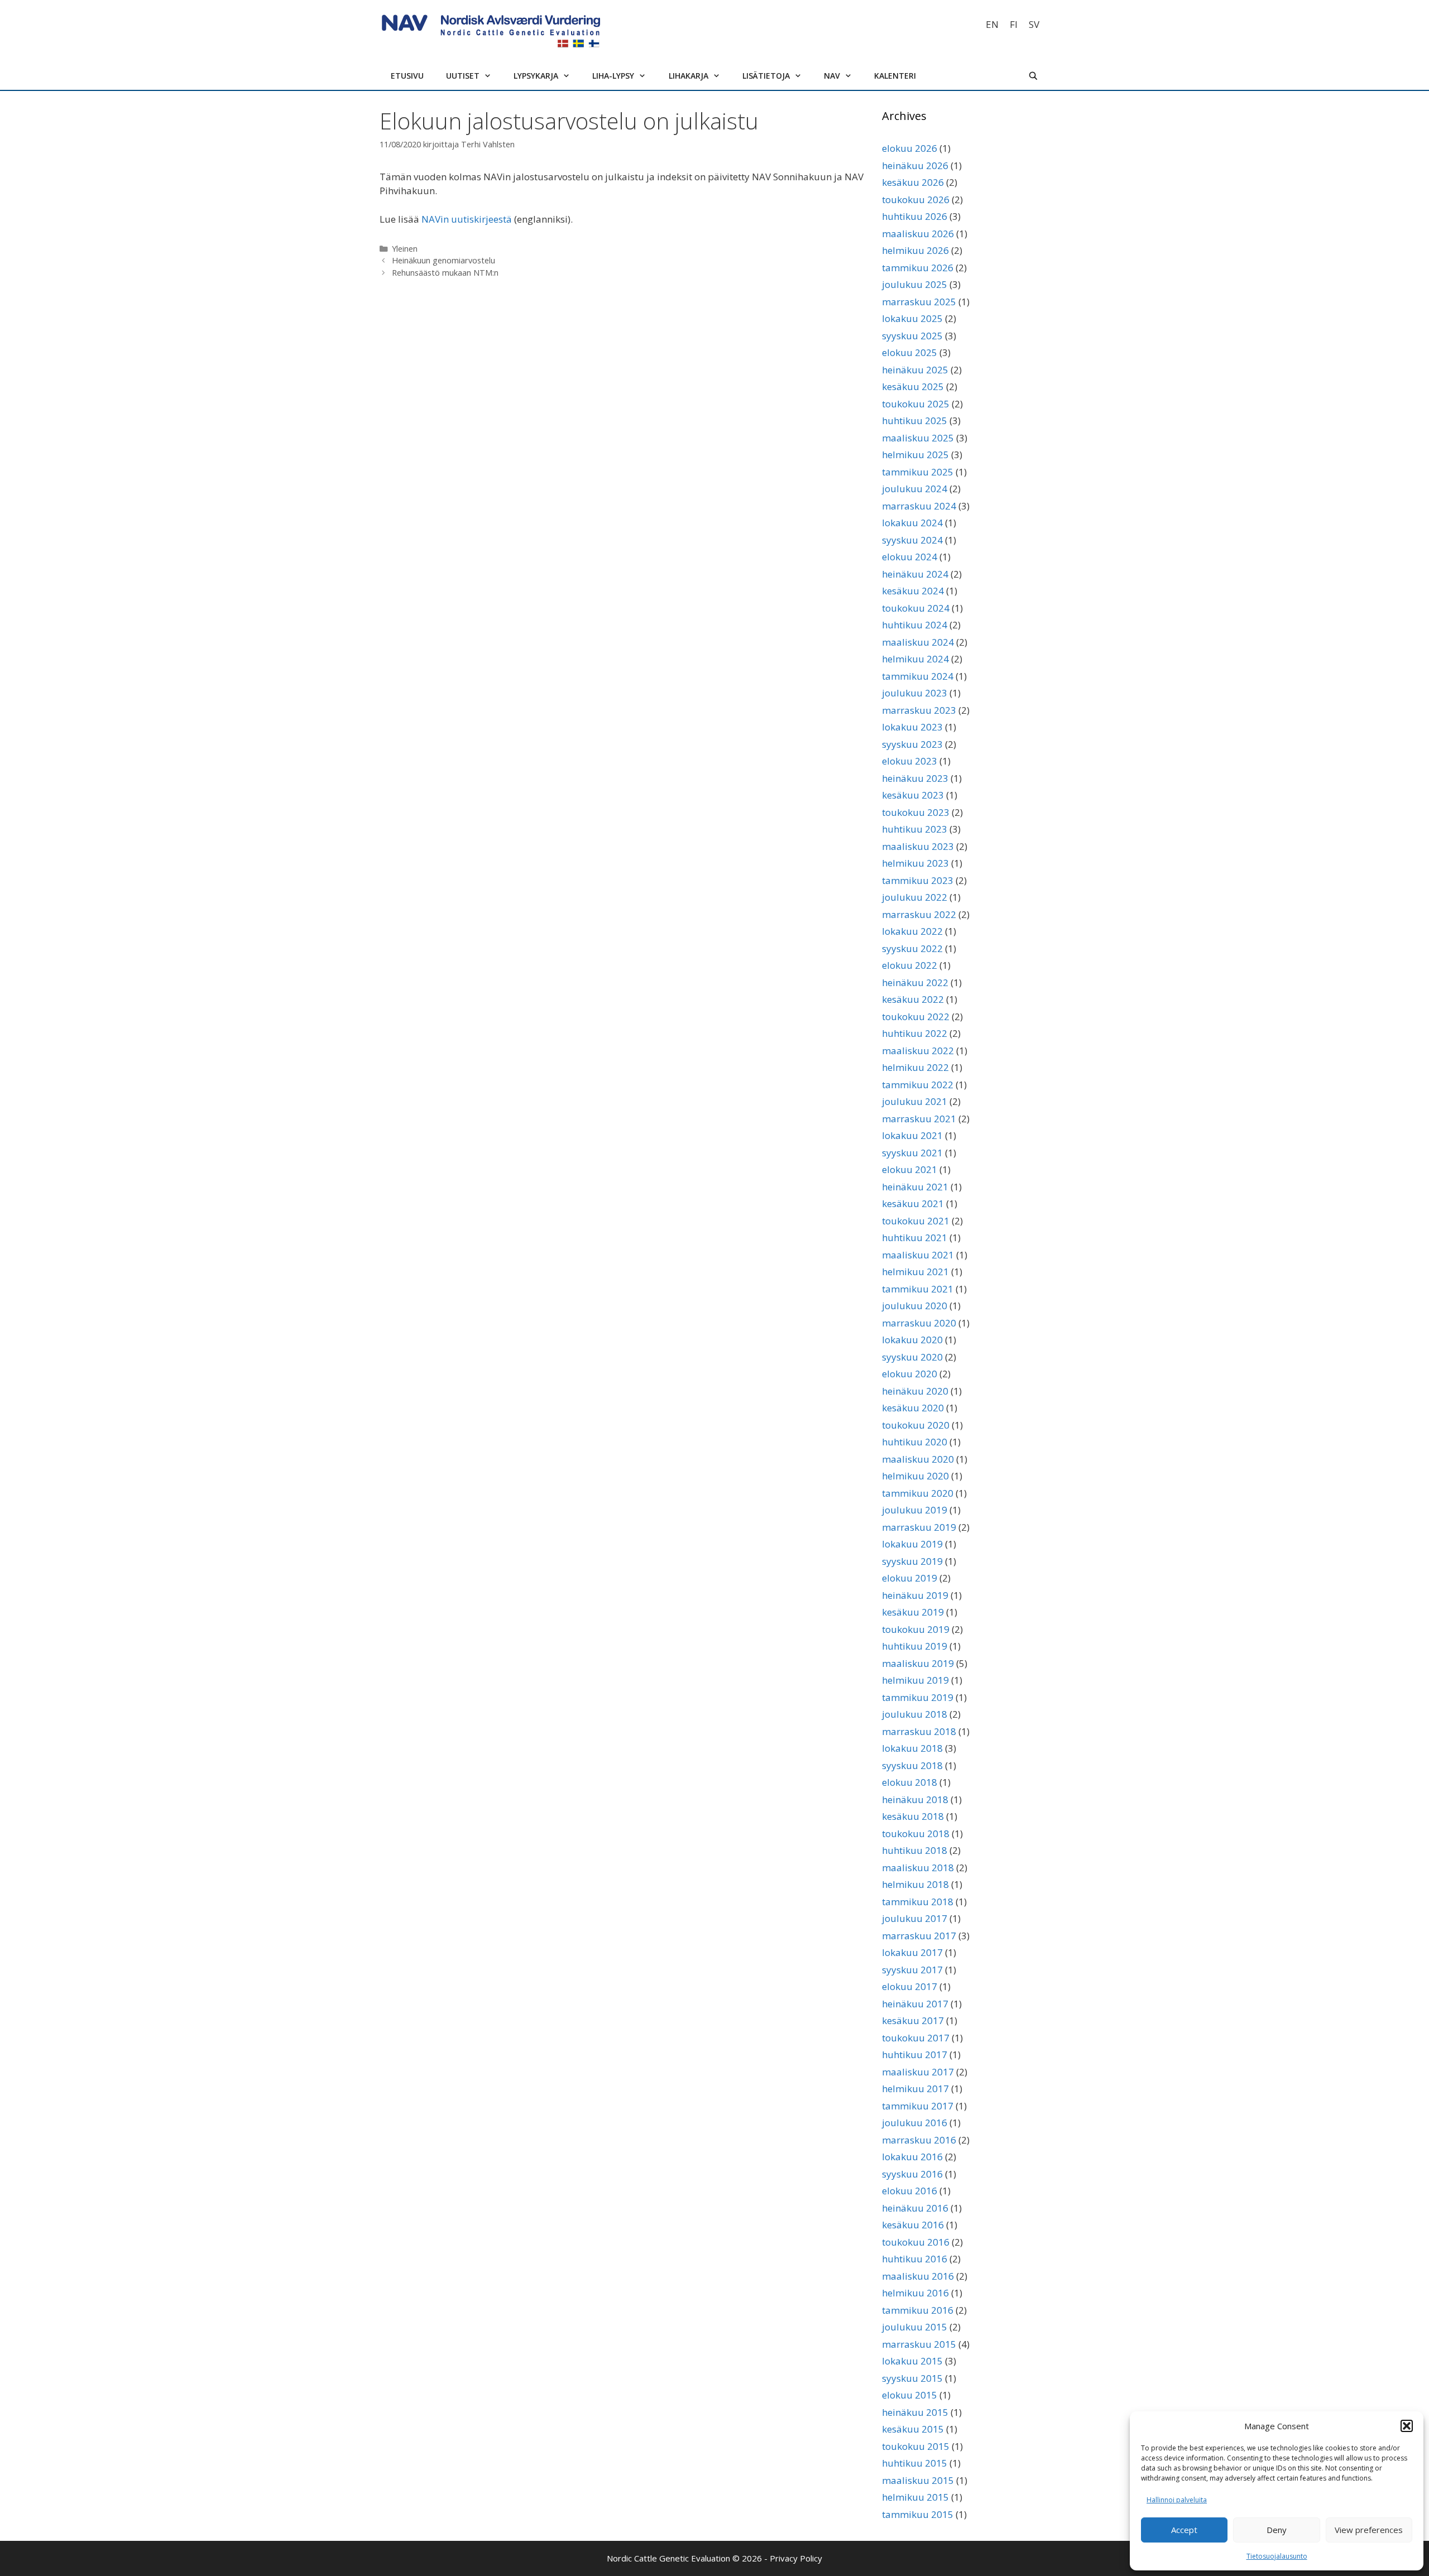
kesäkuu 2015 (913, 2429)
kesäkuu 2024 (913, 591)
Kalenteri (895, 76)
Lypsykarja (536, 76)
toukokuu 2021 (916, 1221)
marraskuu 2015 (919, 2344)
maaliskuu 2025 (918, 438)
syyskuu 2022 (912, 948)
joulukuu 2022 (915, 897)
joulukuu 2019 (915, 1510)
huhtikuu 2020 (915, 1442)
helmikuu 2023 (915, 863)
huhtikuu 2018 (915, 1850)
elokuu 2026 (910, 148)
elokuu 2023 (910, 761)
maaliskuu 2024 (918, 642)
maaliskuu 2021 (918, 1255)
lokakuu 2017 (912, 1952)
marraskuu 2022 (919, 914)
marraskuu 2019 (919, 1527)
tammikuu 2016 (918, 2310)
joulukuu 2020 (915, 1306)
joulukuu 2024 (915, 489)
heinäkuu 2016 (915, 2208)
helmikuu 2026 (915, 250)
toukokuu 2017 (916, 2038)
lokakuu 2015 (912, 2361)
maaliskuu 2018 (918, 1868)
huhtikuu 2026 (915, 216)
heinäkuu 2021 (915, 1187)
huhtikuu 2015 (915, 2463)
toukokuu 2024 (916, 608)
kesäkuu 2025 (913, 386)
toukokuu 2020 (916, 1425)
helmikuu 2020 (915, 1476)
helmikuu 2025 (915, 455)
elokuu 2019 (910, 1578)
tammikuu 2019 (918, 1697)
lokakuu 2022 (912, 931)
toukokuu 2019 (916, 1629)
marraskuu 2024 (919, 506)
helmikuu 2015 (915, 2497)
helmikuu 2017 (915, 2089)
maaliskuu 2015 (918, 2480)
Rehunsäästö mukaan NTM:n (445, 273)
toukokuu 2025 (916, 404)
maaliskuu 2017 (918, 2072)
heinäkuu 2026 (915, 165)
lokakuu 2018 (912, 1748)
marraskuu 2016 (919, 2140)
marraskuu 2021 (919, 1119)
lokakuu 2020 (912, 1340)
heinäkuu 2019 (915, 1595)
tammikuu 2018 (918, 1902)
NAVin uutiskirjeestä (467, 219)
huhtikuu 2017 (915, 2054)
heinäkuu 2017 (915, 2004)
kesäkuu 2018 (913, 1816)
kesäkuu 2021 (913, 1203)
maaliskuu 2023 (918, 846)
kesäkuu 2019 (913, 1612)
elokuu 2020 (910, 1374)
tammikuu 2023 (918, 880)
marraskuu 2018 (919, 1731)
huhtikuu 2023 (915, 829)
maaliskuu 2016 (918, 2276)
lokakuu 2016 (912, 2157)
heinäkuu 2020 (915, 1391)
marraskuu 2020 (919, 1323)
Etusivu (407, 76)
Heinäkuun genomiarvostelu (443, 260)
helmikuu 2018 (915, 1884)
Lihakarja (689, 76)
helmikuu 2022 (915, 1067)
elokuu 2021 (910, 1169)
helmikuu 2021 (915, 1272)
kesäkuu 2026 (913, 182)
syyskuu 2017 (912, 1970)
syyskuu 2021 (912, 1153)
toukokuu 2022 (916, 1017)
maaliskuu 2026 (918, 234)
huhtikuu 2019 (915, 1646)
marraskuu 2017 (919, 1936)
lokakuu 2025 (912, 318)
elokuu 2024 (910, 557)
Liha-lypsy (613, 76)
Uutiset (463, 76)
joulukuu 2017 (915, 1918)
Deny (1277, 2530)
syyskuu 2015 (912, 2378)
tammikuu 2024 (918, 676)
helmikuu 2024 (915, 659)
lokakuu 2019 (912, 1544)
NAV (832, 76)
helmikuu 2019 (915, 1680)
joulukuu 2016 (915, 2123)
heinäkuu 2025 (915, 370)
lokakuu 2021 (912, 1135)
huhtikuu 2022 (915, 1033)
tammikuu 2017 (918, 2106)
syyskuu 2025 (912, 336)
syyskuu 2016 (912, 2174)
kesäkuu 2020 (913, 1408)
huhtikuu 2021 (915, 1237)
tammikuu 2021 (918, 1289)
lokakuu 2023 (912, 727)
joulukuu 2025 (915, 284)
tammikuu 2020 (918, 1493)
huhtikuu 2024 (915, 625)
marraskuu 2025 (919, 302)
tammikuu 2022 (918, 1085)
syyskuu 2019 (912, 1561)
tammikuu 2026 (918, 268)
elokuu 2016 (910, 2191)
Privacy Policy (796, 2558)
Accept (1184, 2530)
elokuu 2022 (910, 965)
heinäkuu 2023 (915, 778)
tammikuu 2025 (918, 472)
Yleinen (405, 249)
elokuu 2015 (910, 2395)
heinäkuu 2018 (915, 1799)
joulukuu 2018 (915, 1714)
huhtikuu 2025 (915, 420)
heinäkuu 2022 (915, 982)
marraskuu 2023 (919, 710)
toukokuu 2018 (916, 1834)
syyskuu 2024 (912, 540)
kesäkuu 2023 (913, 795)
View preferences (1369, 2530)
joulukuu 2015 (915, 2327)
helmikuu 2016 (915, 2293)
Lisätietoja (766, 76)
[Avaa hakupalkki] (1033, 76)
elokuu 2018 (910, 1782)
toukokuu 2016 (916, 2242)
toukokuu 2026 (916, 200)
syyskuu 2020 (912, 1357)
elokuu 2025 (910, 352)
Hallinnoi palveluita (1177, 2500)
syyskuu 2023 (912, 744)
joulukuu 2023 (915, 693)
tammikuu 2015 (918, 2514)
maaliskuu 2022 (918, 1051)
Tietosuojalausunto (1277, 2556)
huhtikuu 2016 (915, 2259)
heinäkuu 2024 (915, 574)
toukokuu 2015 (916, 2446)
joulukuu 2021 (915, 1101)
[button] (1407, 2426)
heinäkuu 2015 (915, 2412)
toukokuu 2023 (916, 812)
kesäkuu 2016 (913, 2225)
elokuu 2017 (910, 1986)
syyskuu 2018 (912, 1765)
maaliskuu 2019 (918, 1663)
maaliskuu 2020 (918, 1459)
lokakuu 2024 (912, 523)
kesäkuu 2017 (913, 2020)
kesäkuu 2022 (913, 999)
